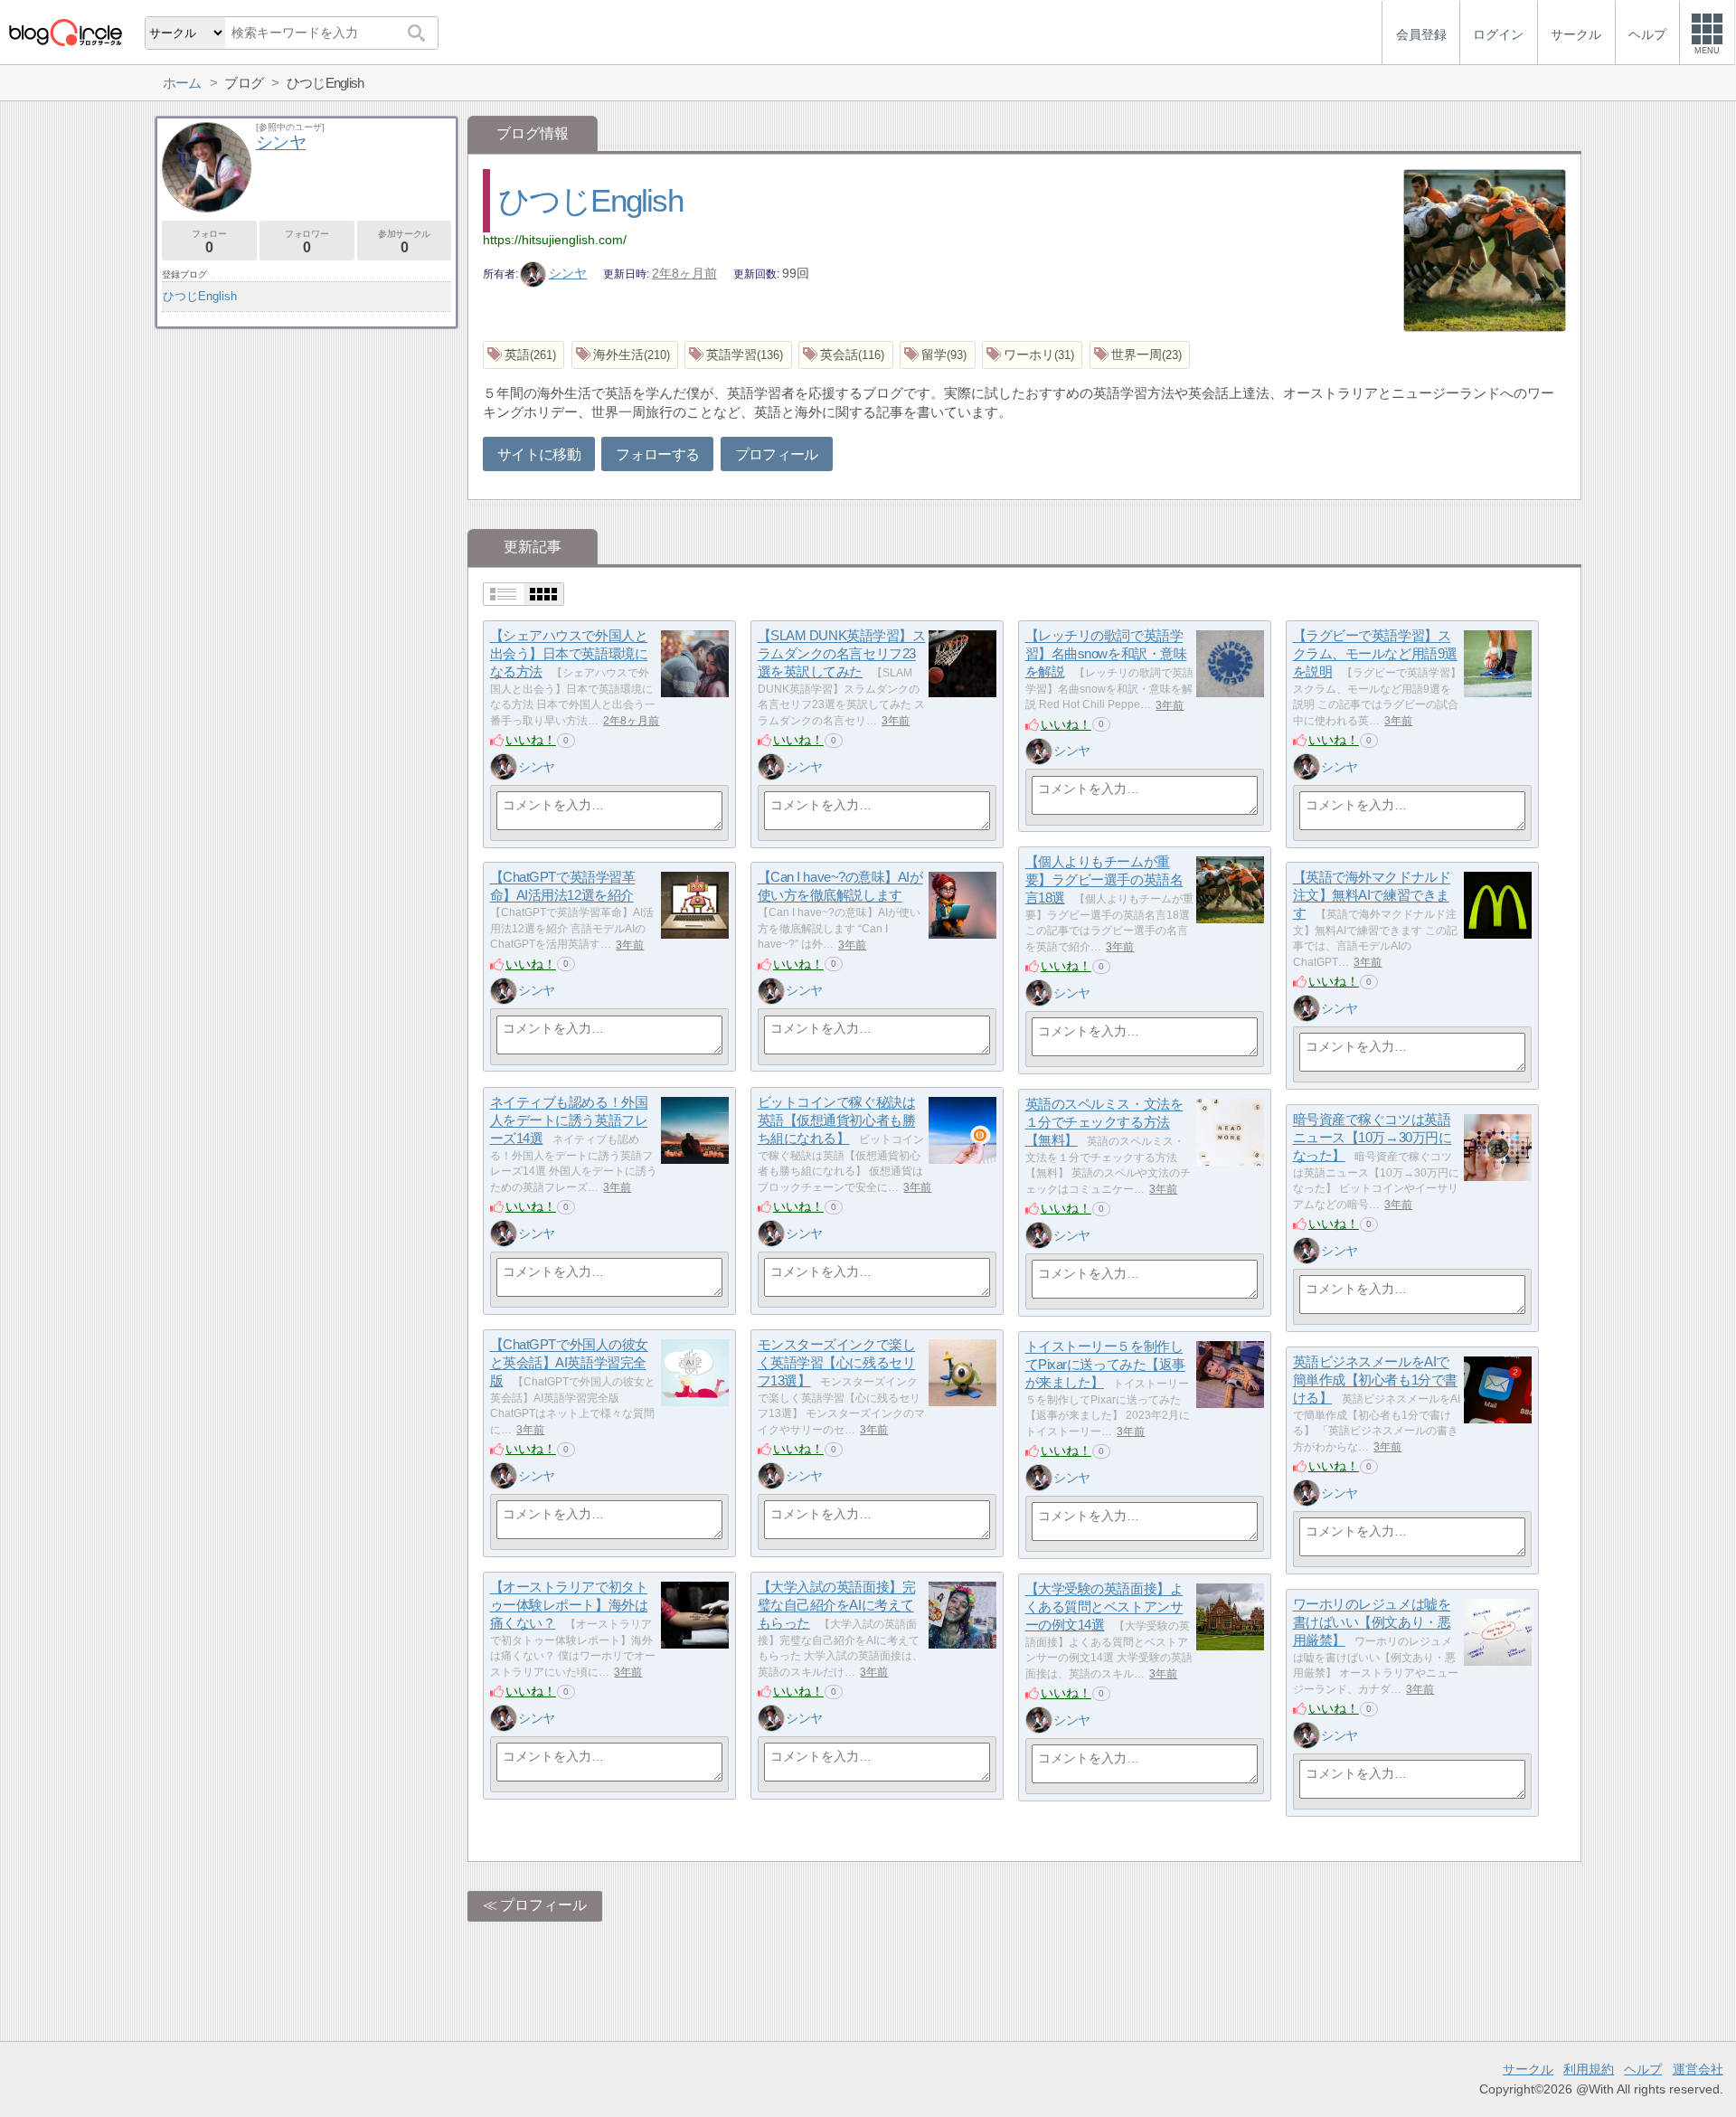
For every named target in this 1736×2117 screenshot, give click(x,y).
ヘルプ (1643, 2069)
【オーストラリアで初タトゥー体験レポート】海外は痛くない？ (569, 1605)
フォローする (657, 454)
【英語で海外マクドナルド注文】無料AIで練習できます (1372, 895)
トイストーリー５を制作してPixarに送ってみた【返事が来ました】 (1105, 1365)
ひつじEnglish (590, 200)
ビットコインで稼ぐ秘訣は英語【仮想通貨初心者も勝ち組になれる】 (837, 1120)
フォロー (209, 242)
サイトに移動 (539, 454)
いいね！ (531, 740)
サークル (1528, 2069)
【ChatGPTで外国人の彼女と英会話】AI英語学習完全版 (569, 1363)
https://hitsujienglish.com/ (555, 240)
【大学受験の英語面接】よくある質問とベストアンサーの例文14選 (1104, 1607)
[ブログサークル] (65, 32)
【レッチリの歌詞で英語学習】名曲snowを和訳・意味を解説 (1106, 654)
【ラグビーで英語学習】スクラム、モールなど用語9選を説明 (1375, 654)
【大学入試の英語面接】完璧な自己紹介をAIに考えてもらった (837, 1605)
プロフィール (777, 454)
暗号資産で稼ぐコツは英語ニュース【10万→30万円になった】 (1373, 1138)
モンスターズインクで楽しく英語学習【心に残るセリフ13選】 (837, 1363)
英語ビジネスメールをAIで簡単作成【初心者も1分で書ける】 (1375, 1380)
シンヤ (568, 273)
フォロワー (307, 242)
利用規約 (1589, 2069)
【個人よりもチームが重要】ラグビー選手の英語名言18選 (1104, 880)
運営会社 (1698, 2069)
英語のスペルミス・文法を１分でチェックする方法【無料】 (1104, 1122)
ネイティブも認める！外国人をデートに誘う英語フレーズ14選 (569, 1120)
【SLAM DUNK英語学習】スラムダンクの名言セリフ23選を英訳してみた (842, 654)
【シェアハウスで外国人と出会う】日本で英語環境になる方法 (569, 654)
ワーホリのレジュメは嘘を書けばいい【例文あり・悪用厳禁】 (1372, 1622)
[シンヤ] (504, 767)
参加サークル (404, 242)
